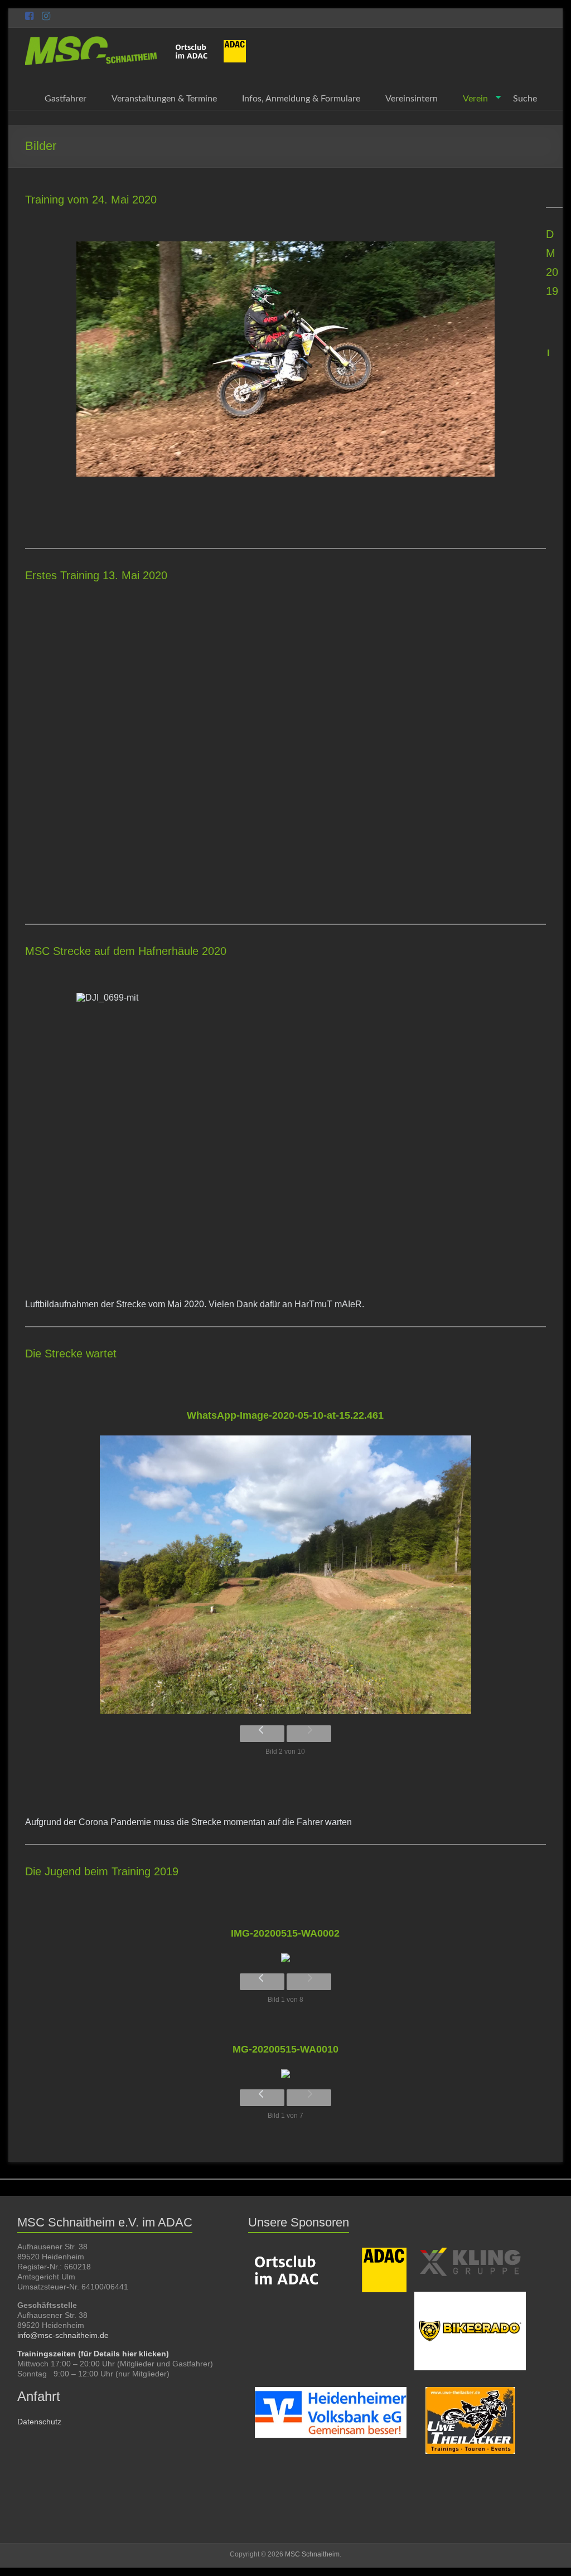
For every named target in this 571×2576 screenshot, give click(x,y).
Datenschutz (39, 2422)
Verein (475, 99)
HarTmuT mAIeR (328, 1304)
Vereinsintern (412, 99)
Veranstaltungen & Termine (164, 99)
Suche (525, 99)
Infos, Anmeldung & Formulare (301, 99)
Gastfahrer (66, 99)
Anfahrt (39, 2396)
